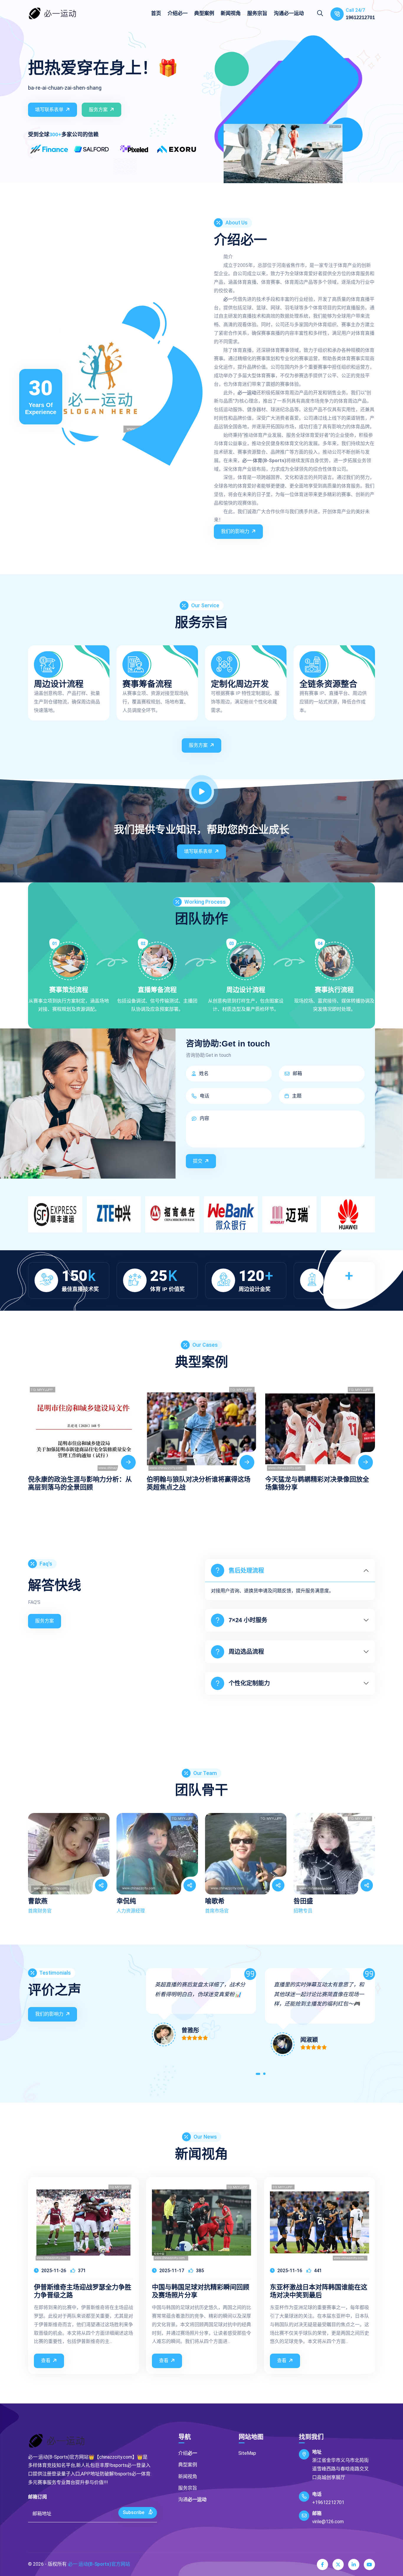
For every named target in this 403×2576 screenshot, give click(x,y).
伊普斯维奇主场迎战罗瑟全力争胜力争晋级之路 (83, 2291)
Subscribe (134, 2512)
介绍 (178, 13)
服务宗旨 (257, 13)
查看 (46, 2361)
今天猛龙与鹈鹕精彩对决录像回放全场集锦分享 (199, 1483)
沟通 (289, 13)
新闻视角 (231, 13)
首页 (156, 13)
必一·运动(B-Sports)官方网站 (99, 2564)
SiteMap (247, 2453)
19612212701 (360, 18)
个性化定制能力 (249, 1683)
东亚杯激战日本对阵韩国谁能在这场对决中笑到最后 (319, 2291)
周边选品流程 (246, 1652)
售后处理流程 (246, 1571)
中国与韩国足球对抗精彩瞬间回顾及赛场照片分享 (201, 2291)
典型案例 (204, 13)
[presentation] (35, 1432)
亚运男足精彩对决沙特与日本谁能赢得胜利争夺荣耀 (317, 1483)
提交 (198, 1161)
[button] (258, 2075)
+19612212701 (328, 2502)
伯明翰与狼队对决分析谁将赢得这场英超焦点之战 (80, 1483)
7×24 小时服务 (248, 1620)
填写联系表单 (49, 110)
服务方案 (98, 110)
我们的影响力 (235, 531)
